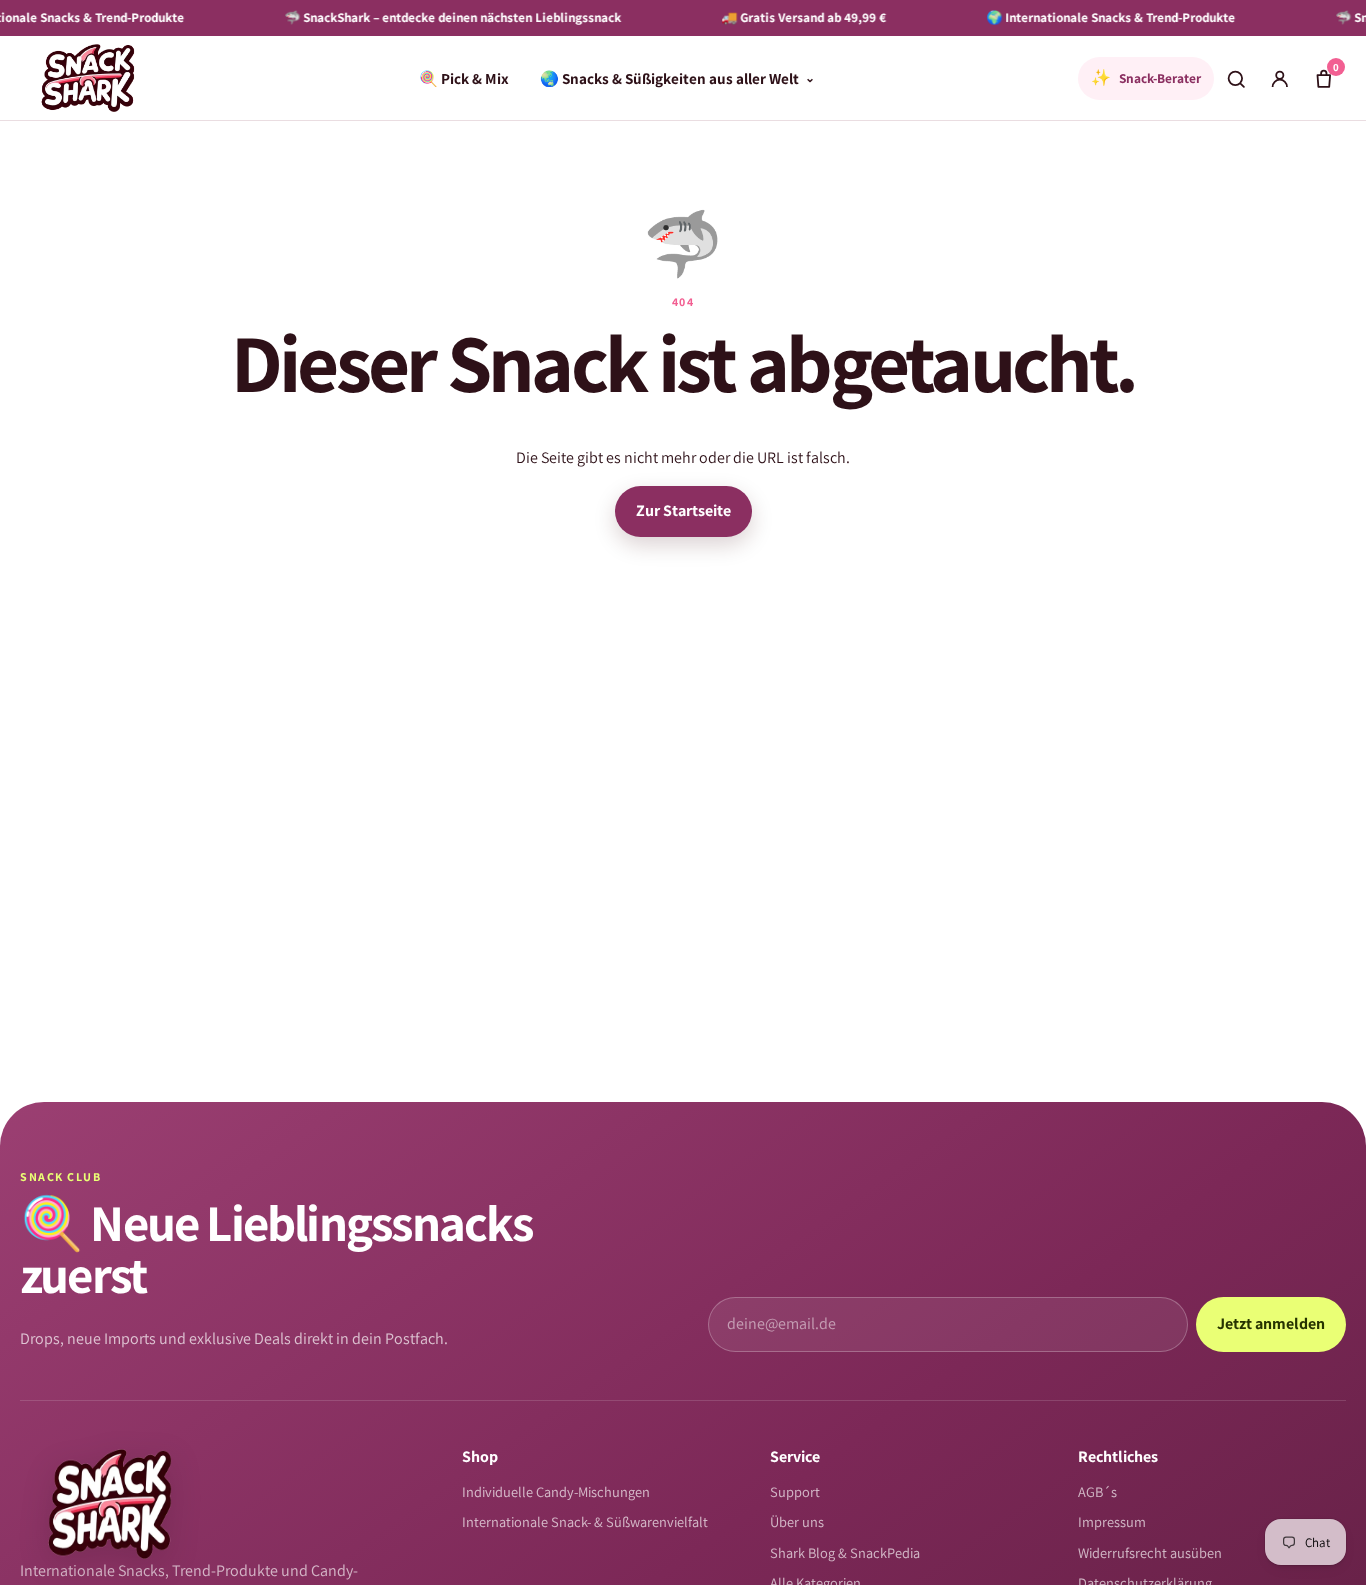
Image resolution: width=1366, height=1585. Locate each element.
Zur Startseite (683, 510)
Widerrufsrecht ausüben (1150, 1552)
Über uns (797, 1521)
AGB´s (1097, 1491)
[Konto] (1280, 78)
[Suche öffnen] (1236, 78)
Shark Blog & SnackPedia (845, 1552)
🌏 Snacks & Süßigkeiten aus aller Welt (677, 78)
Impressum (1112, 1521)
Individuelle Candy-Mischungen (556, 1491)
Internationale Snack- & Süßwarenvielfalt (585, 1521)
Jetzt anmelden (1271, 1323)
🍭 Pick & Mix (464, 78)
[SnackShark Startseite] (88, 78)
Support (795, 1491)
